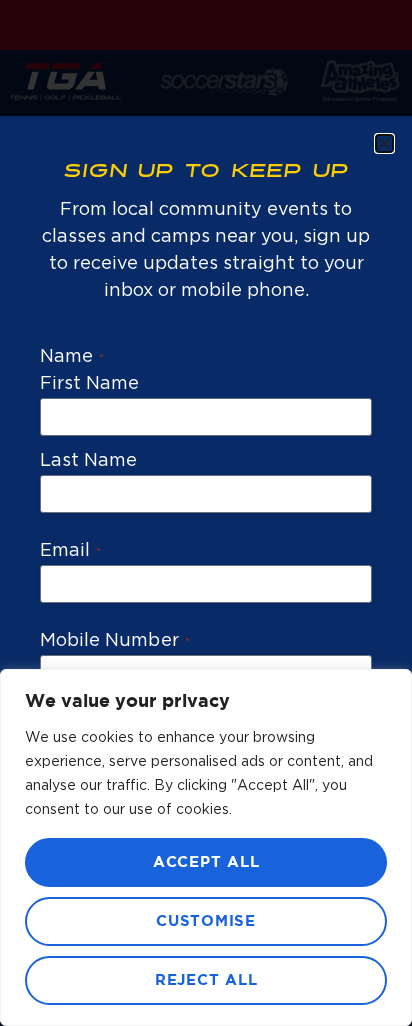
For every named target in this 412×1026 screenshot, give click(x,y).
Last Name (88, 461)
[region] (206, 847)
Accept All (206, 862)
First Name (90, 384)
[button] (384, 143)
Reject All (206, 980)
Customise (206, 921)
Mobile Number (115, 641)
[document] (206, 513)
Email (70, 551)
